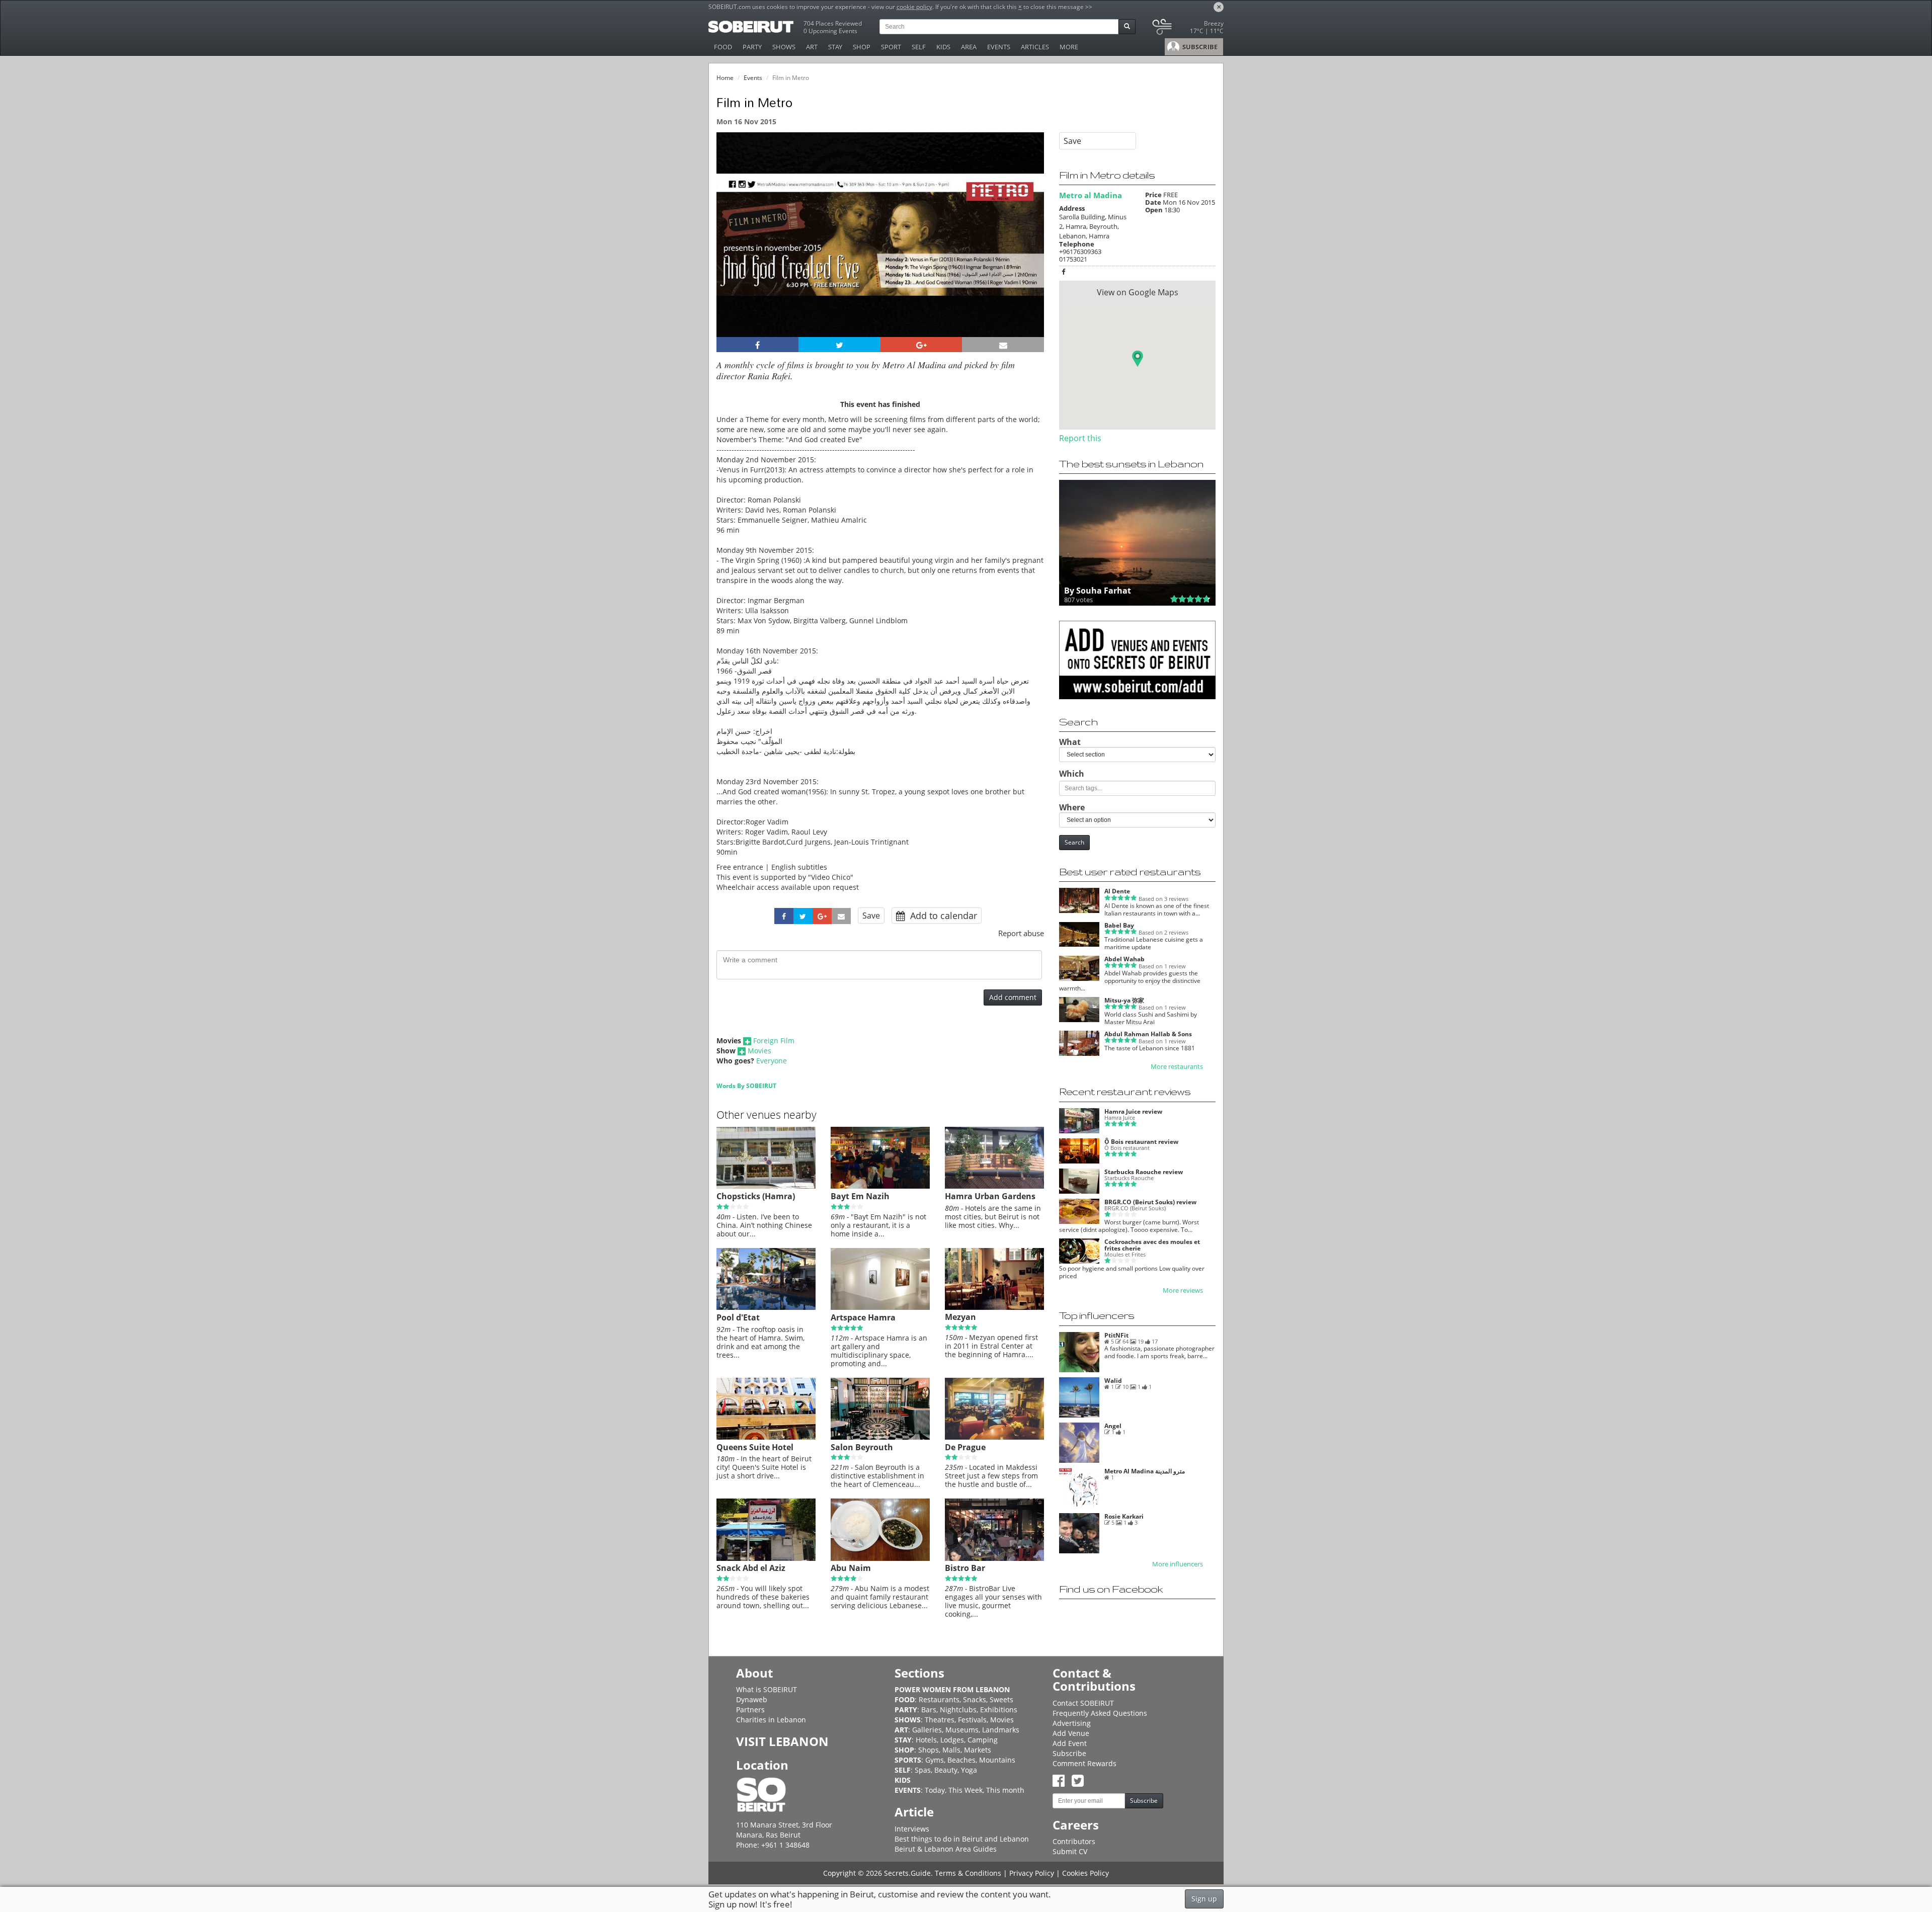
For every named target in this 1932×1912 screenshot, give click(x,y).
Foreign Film (774, 1041)
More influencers (1178, 1564)
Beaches (961, 1760)
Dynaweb (752, 1699)
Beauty (946, 1770)
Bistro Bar (965, 1568)
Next (1030, 248)
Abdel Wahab (1124, 959)
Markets (978, 1750)
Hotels (926, 1740)
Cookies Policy (1085, 1873)
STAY (835, 47)
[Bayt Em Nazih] (880, 1186)
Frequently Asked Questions (1100, 1713)
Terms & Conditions (968, 1873)
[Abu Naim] (880, 1558)
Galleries (927, 1730)
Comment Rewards (1084, 1763)
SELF (919, 47)
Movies (759, 1051)
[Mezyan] (994, 1307)
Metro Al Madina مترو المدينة (1145, 1471)
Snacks (975, 1699)
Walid (1113, 1381)
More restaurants (1177, 1067)
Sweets (1001, 1699)
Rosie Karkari (1124, 1516)
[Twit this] (839, 345)
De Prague (965, 1447)
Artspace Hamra (863, 1317)
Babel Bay (1119, 925)
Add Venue (1071, 1733)
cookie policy (914, 7)
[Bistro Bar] (994, 1558)
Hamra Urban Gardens (990, 1196)
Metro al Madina (1091, 195)
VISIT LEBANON (782, 1741)
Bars (929, 1710)
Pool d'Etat (738, 1317)
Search (1074, 842)
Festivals (972, 1720)
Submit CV (1070, 1851)
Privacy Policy (1032, 1873)
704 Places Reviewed (833, 23)
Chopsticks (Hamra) (756, 1196)
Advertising (1072, 1723)
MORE (1069, 47)
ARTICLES (1035, 47)
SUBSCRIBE (1199, 47)
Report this (1080, 438)
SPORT (891, 47)
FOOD (723, 47)
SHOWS (784, 47)
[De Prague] (994, 1437)
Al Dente (1117, 891)
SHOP (862, 47)
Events (753, 78)
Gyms (935, 1760)
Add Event (1070, 1743)
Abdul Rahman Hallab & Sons (1148, 1034)
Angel (1113, 1426)
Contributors (1074, 1841)
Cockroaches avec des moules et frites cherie (1152, 1245)
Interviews (912, 1829)
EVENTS (999, 47)
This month (1005, 1790)
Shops (929, 1750)
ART (812, 47)
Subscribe (1069, 1753)
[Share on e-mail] (1003, 345)
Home (725, 78)
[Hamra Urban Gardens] (994, 1186)
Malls (951, 1750)
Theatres (940, 1720)
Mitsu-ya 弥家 (1124, 1000)
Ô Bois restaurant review (1141, 1142)
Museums (962, 1730)
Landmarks (1001, 1730)
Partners (750, 1710)
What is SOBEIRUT (767, 1689)
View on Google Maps (1138, 292)
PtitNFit (1116, 1335)
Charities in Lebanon (771, 1720)
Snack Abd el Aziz (751, 1568)
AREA (969, 47)
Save (871, 916)
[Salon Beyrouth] (880, 1437)
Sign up (1204, 1899)
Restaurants (939, 1699)
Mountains (997, 1760)
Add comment (1013, 997)
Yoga (969, 1770)
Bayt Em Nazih (860, 1196)
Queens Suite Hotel (755, 1447)
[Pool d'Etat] (766, 1307)
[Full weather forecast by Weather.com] (1187, 29)
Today (935, 1790)
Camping (983, 1740)
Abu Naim (851, 1568)
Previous (733, 248)
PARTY (752, 47)
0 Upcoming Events (830, 31)
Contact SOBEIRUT (1083, 1703)
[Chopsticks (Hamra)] (766, 1186)
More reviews (1183, 1291)
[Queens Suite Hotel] (766, 1437)
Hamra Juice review (1133, 1111)
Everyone (772, 1061)
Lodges (952, 1740)
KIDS (943, 47)
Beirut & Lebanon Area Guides (946, 1849)
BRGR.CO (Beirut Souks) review (1150, 1202)
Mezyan (960, 1317)
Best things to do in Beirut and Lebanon (962, 1839)
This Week (965, 1790)
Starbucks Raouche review (1144, 1172)
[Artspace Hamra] (880, 1307)
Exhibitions (999, 1710)
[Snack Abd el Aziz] (766, 1558)
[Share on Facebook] (757, 345)
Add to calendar (942, 916)
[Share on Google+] (921, 345)
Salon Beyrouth (862, 1447)
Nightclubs (958, 1710)
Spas (923, 1770)
